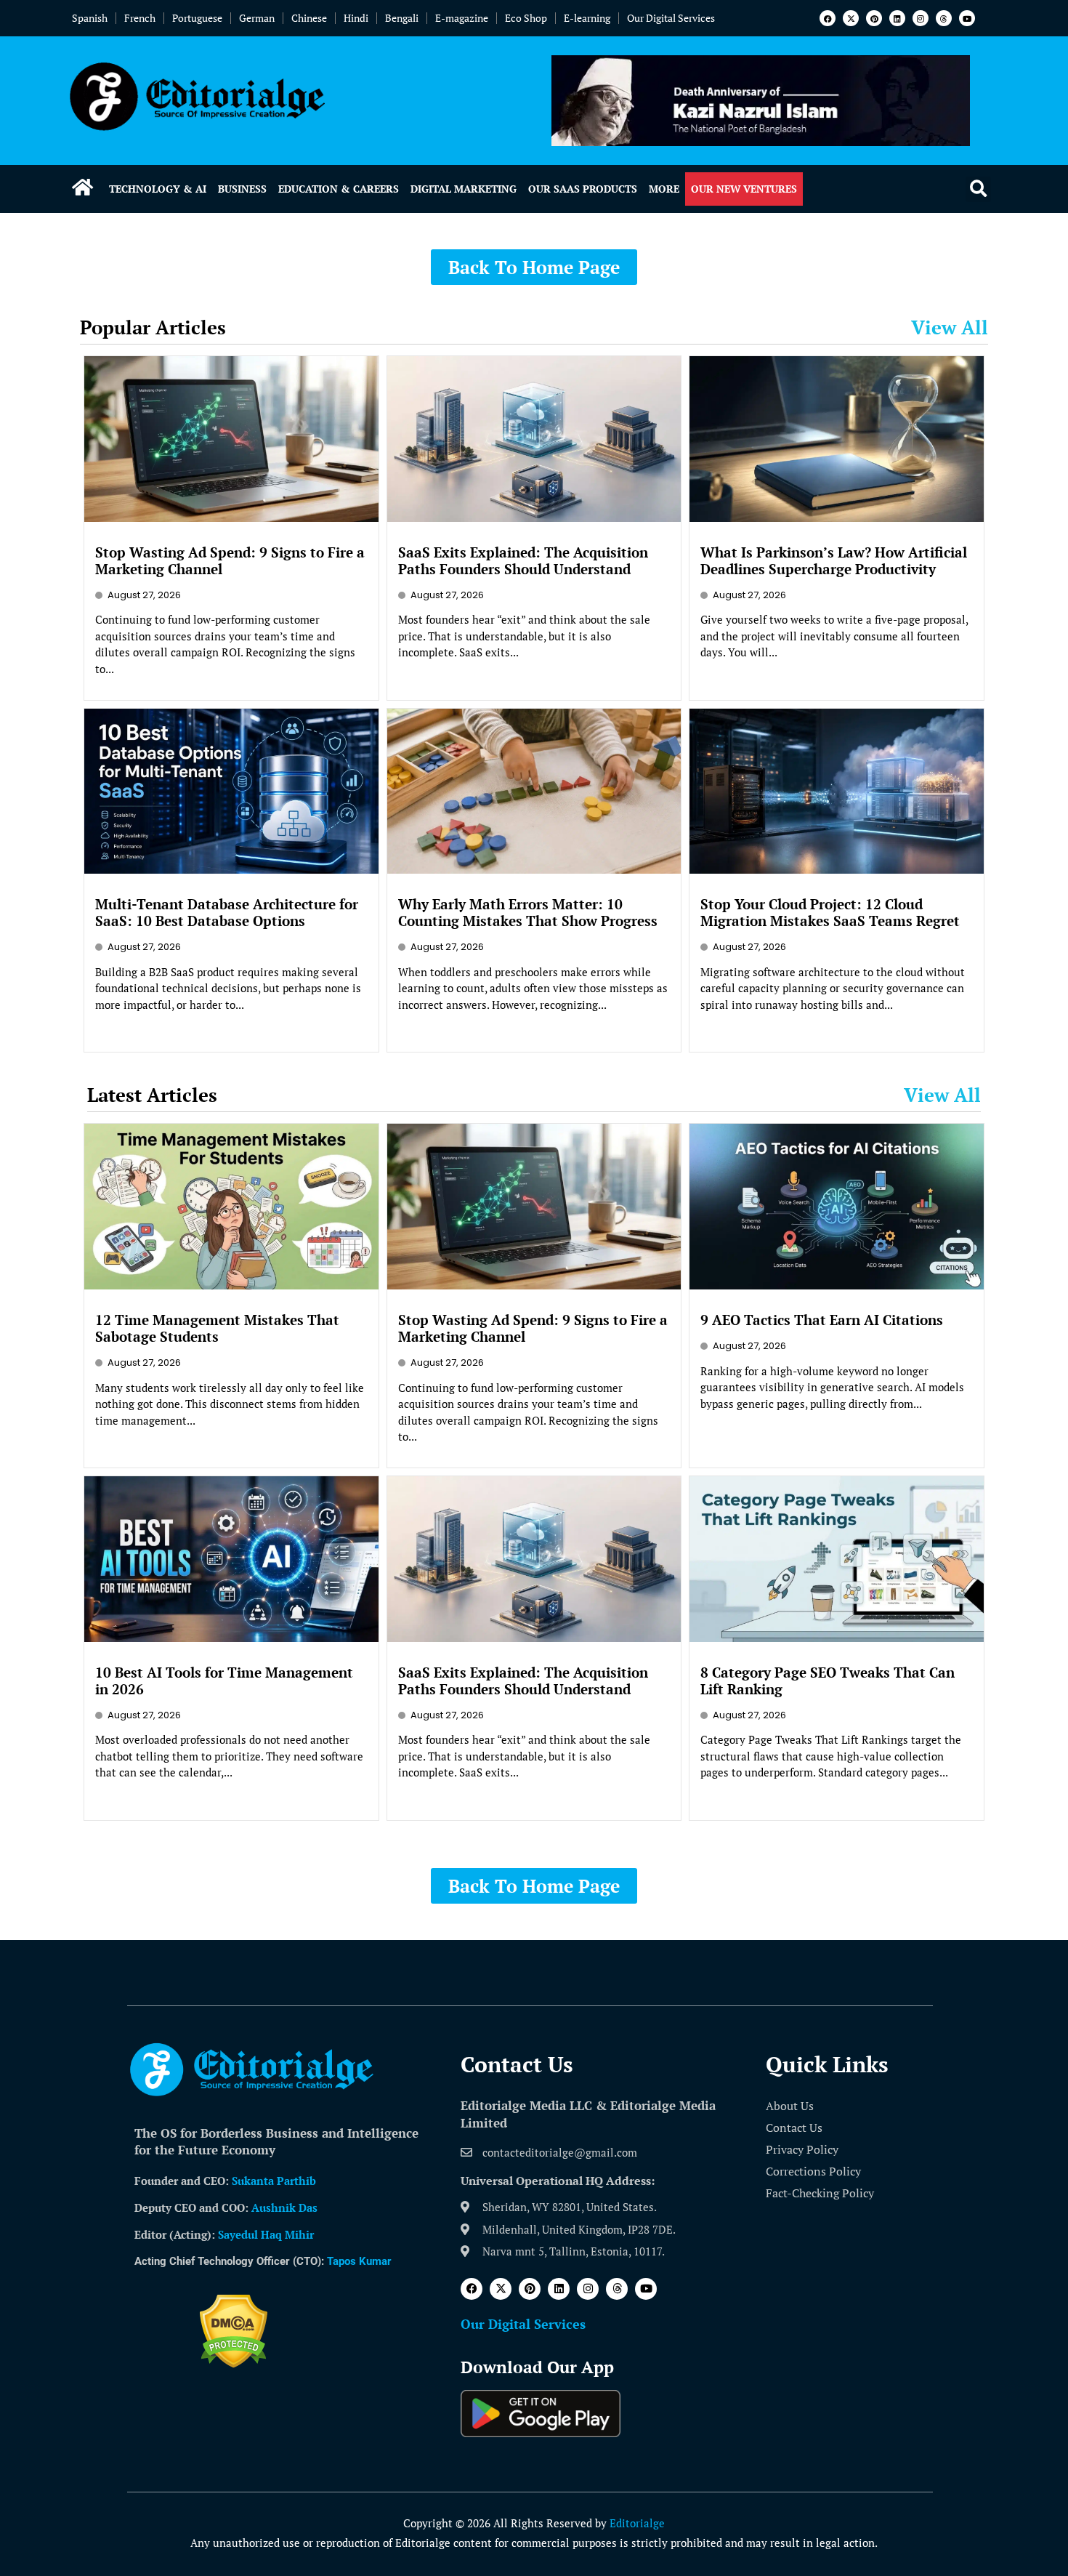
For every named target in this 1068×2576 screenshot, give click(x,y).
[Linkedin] (897, 18)
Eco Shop (526, 18)
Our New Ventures (744, 189)
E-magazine (462, 18)
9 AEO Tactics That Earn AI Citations (822, 1320)
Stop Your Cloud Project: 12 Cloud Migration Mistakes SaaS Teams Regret (830, 912)
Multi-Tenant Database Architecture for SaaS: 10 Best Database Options (227, 912)
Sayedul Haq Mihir (266, 2234)
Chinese (309, 18)
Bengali (402, 18)
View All (950, 327)
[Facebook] (828, 18)
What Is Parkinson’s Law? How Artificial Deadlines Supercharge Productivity (834, 560)
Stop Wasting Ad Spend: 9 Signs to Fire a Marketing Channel (230, 560)
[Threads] (944, 18)
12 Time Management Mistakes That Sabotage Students (217, 1328)
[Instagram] (921, 18)
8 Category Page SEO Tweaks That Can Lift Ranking (828, 1681)
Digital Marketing (464, 189)
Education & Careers (339, 189)
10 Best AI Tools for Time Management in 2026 (224, 1681)
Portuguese (197, 18)
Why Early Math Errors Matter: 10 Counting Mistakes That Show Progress (528, 912)
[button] (978, 189)
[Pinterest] (874, 18)
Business (242, 189)
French (140, 18)
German (257, 18)
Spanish (90, 18)
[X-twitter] (851, 18)
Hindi (356, 18)
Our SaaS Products (583, 189)
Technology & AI (158, 189)
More (664, 189)
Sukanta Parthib (274, 2181)
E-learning (587, 18)
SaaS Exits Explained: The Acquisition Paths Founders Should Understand (523, 560)
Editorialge (637, 2523)
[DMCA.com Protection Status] (234, 2364)
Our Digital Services (671, 18)
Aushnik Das (284, 2207)
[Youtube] (967, 18)
